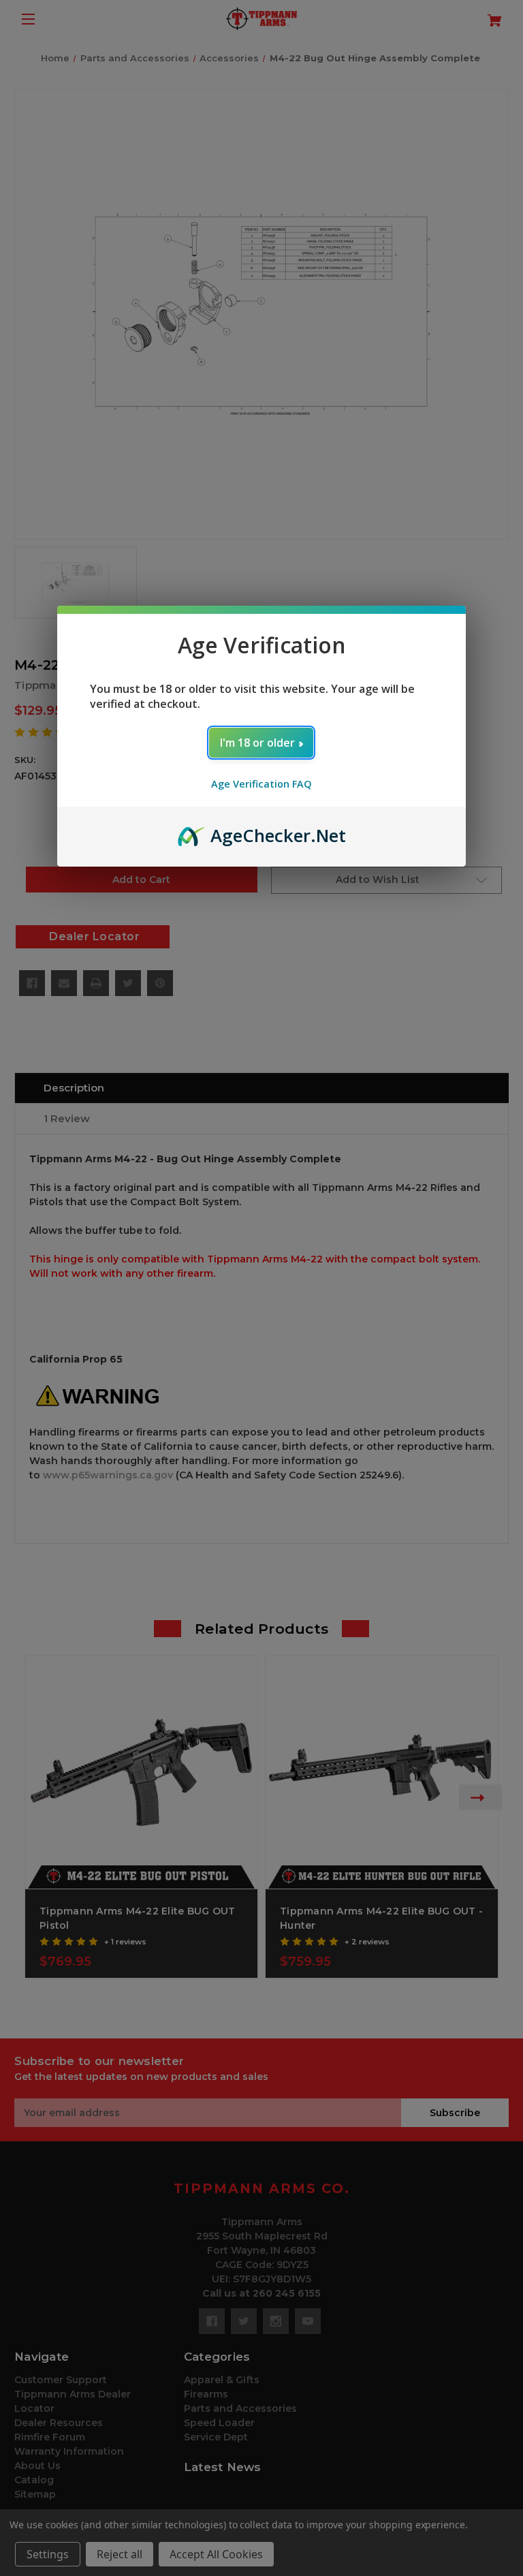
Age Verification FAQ (261, 784)
